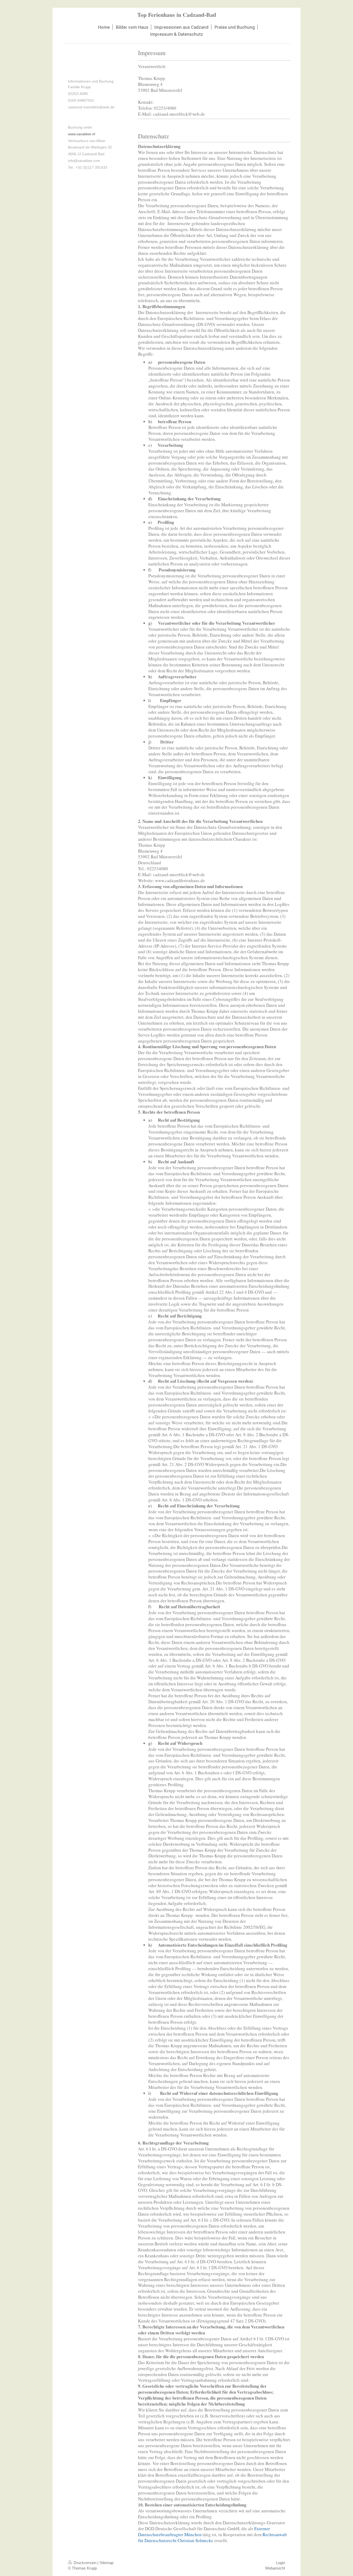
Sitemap (106, 2563)
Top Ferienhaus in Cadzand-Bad (177, 15)
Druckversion (85, 2563)
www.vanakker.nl (82, 134)
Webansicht (275, 2568)
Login (281, 2563)
